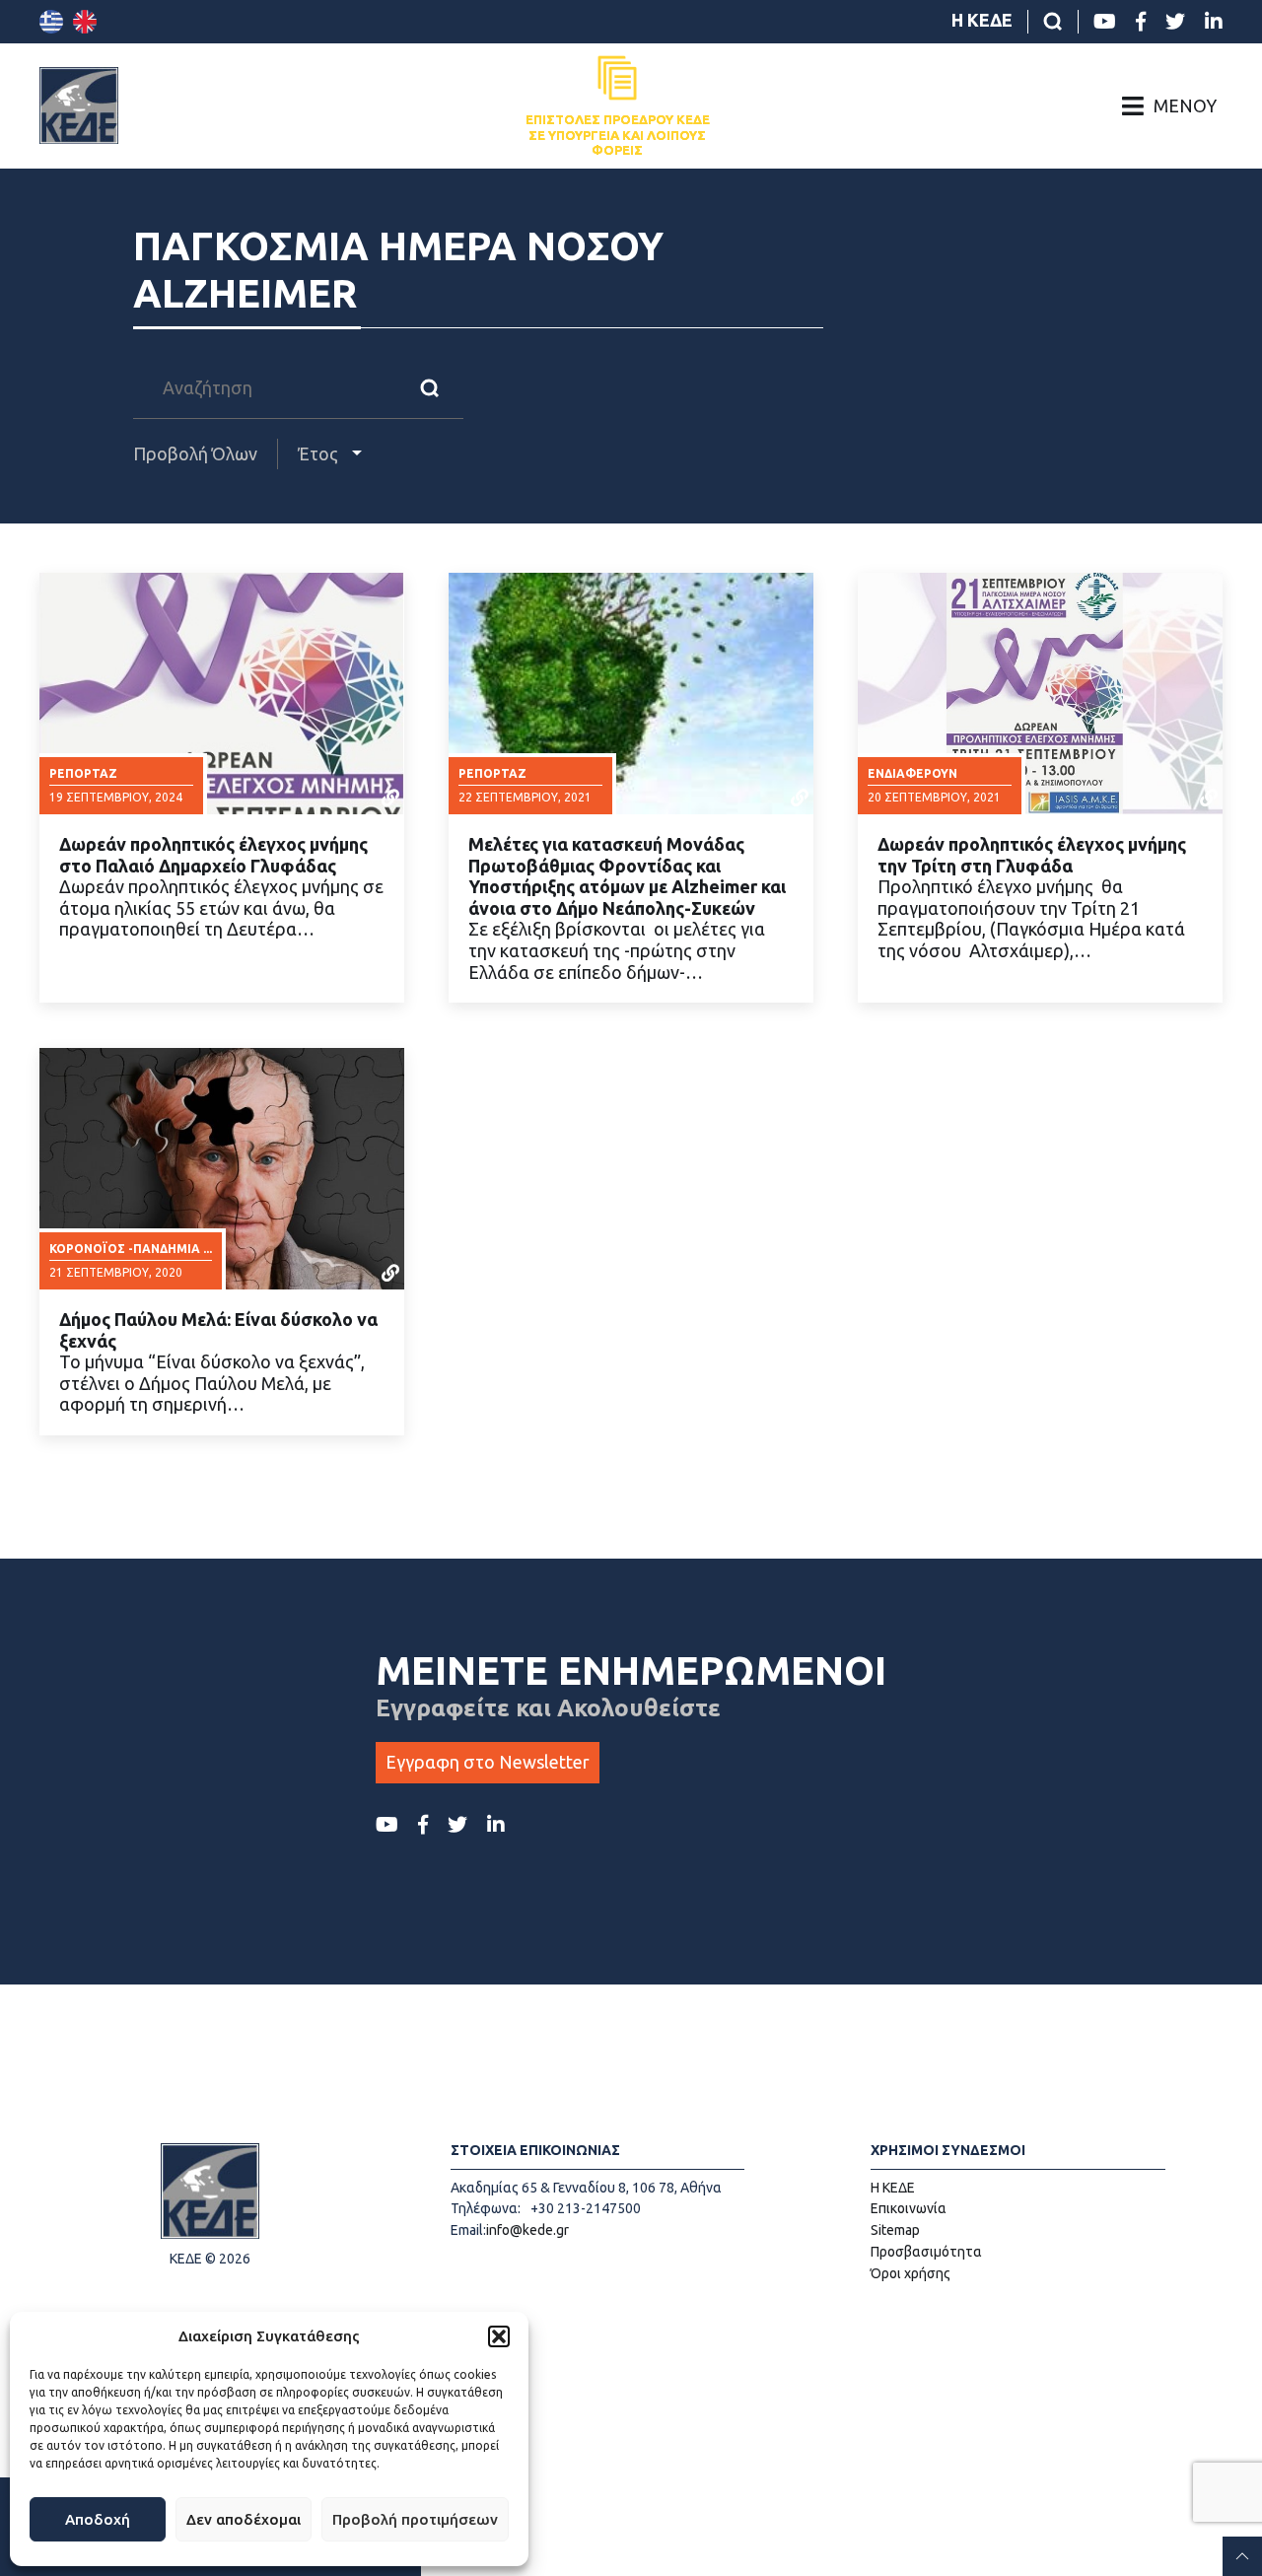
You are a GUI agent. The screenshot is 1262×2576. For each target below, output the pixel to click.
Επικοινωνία (909, 2208)
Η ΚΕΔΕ (982, 20)
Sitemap (895, 2230)
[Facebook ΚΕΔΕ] (1141, 22)
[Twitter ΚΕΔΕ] (1175, 22)
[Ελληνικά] (51, 22)
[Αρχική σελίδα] (79, 105)
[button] (499, 2336)
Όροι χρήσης (911, 2273)
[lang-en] (85, 22)
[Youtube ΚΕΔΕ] (1105, 22)
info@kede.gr (527, 2230)
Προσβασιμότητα (926, 2252)
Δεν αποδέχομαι (244, 2519)
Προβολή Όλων (195, 453)
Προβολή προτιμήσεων (415, 2519)
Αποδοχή (98, 2519)
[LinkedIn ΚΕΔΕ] (1214, 22)
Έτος (320, 453)
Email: (468, 2230)
